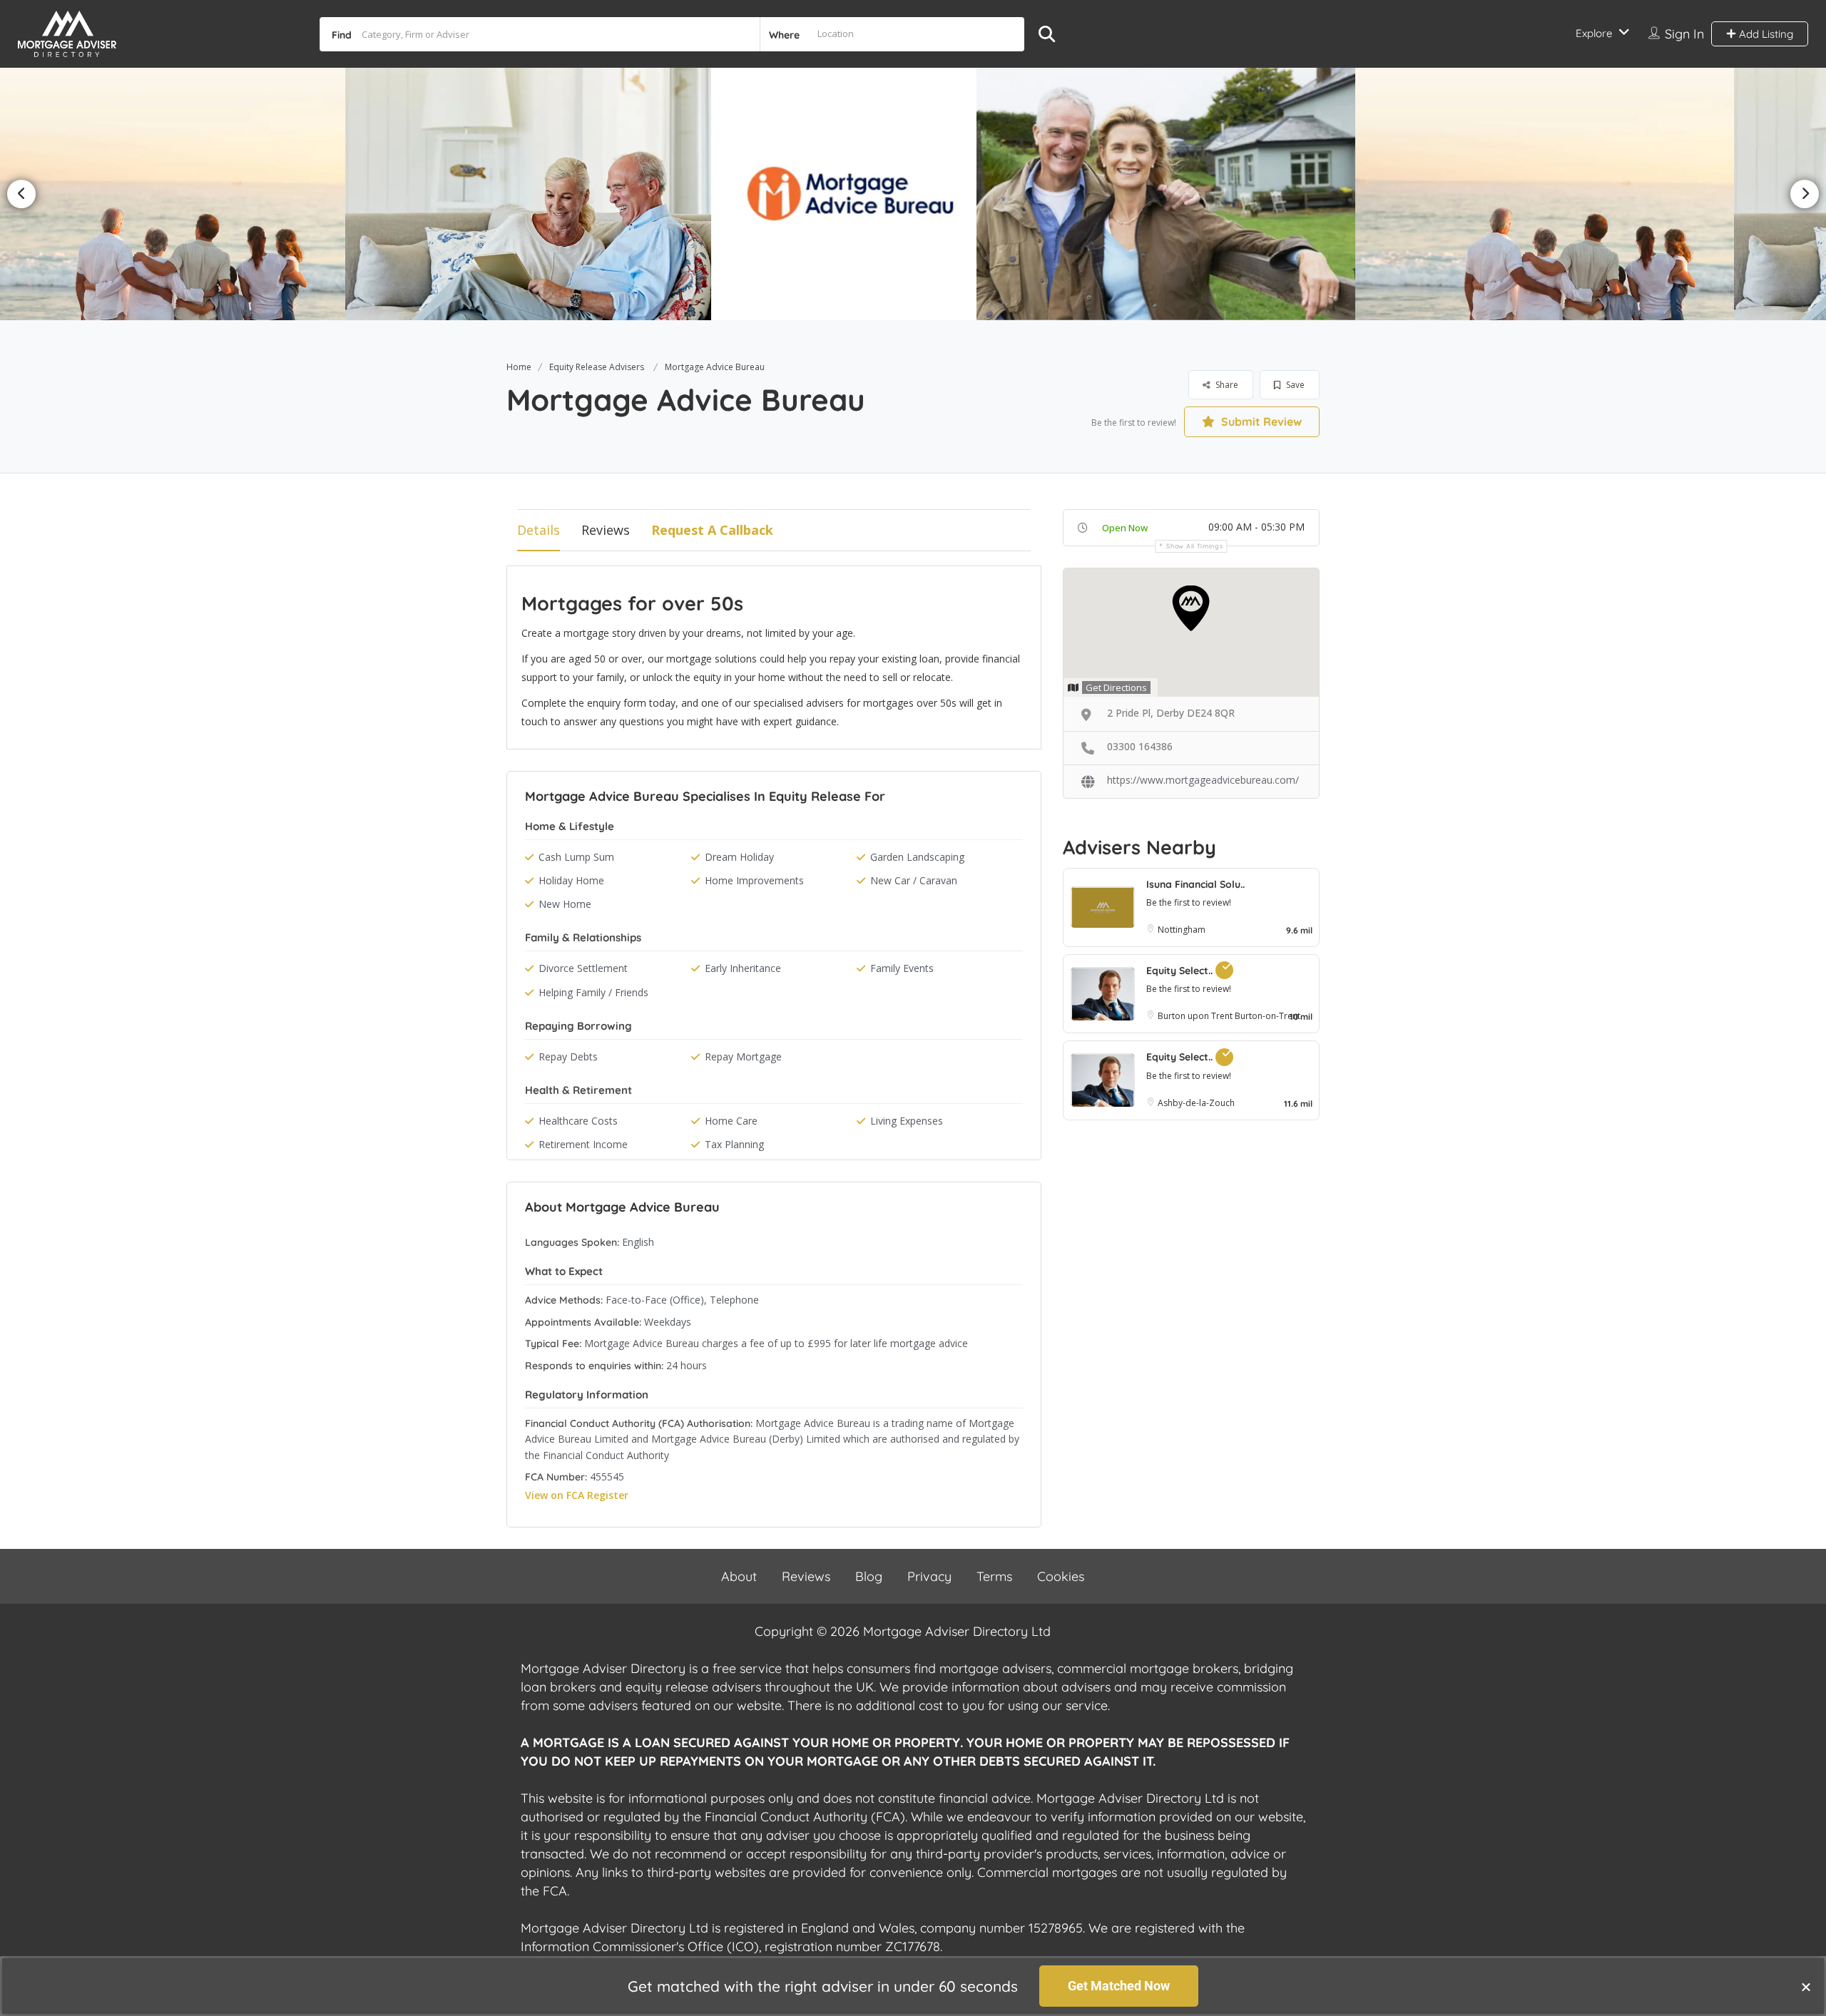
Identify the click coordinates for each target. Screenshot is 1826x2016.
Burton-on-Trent (1268, 1016)
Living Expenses (907, 1121)
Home (519, 367)
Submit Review (1260, 421)
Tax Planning (734, 1144)
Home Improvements (754, 880)
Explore (1594, 33)
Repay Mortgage (743, 1056)
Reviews (606, 530)
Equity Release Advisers (597, 367)
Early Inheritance (743, 968)
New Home (565, 904)
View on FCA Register (577, 1495)
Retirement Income (583, 1144)
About (739, 1576)
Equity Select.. (1181, 971)
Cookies (1061, 1576)
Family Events (902, 968)
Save (1294, 385)
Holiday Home (571, 880)
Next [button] (1805, 194)
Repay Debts (568, 1056)
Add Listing (1765, 34)
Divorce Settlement (583, 968)
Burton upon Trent (1196, 1016)
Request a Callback (712, 530)
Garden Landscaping (917, 857)
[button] (1806, 1987)
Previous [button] (21, 194)
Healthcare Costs (578, 1121)
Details (539, 530)
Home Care (731, 1121)
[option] (598, 194)
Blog (869, 1576)
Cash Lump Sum (576, 857)
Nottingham (1182, 930)
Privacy (929, 1576)
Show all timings (1194, 546)
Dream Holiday (739, 857)
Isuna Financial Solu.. (1195, 884)
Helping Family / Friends (593, 992)
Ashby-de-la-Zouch (1196, 1103)
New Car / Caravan (914, 880)
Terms (994, 1576)
